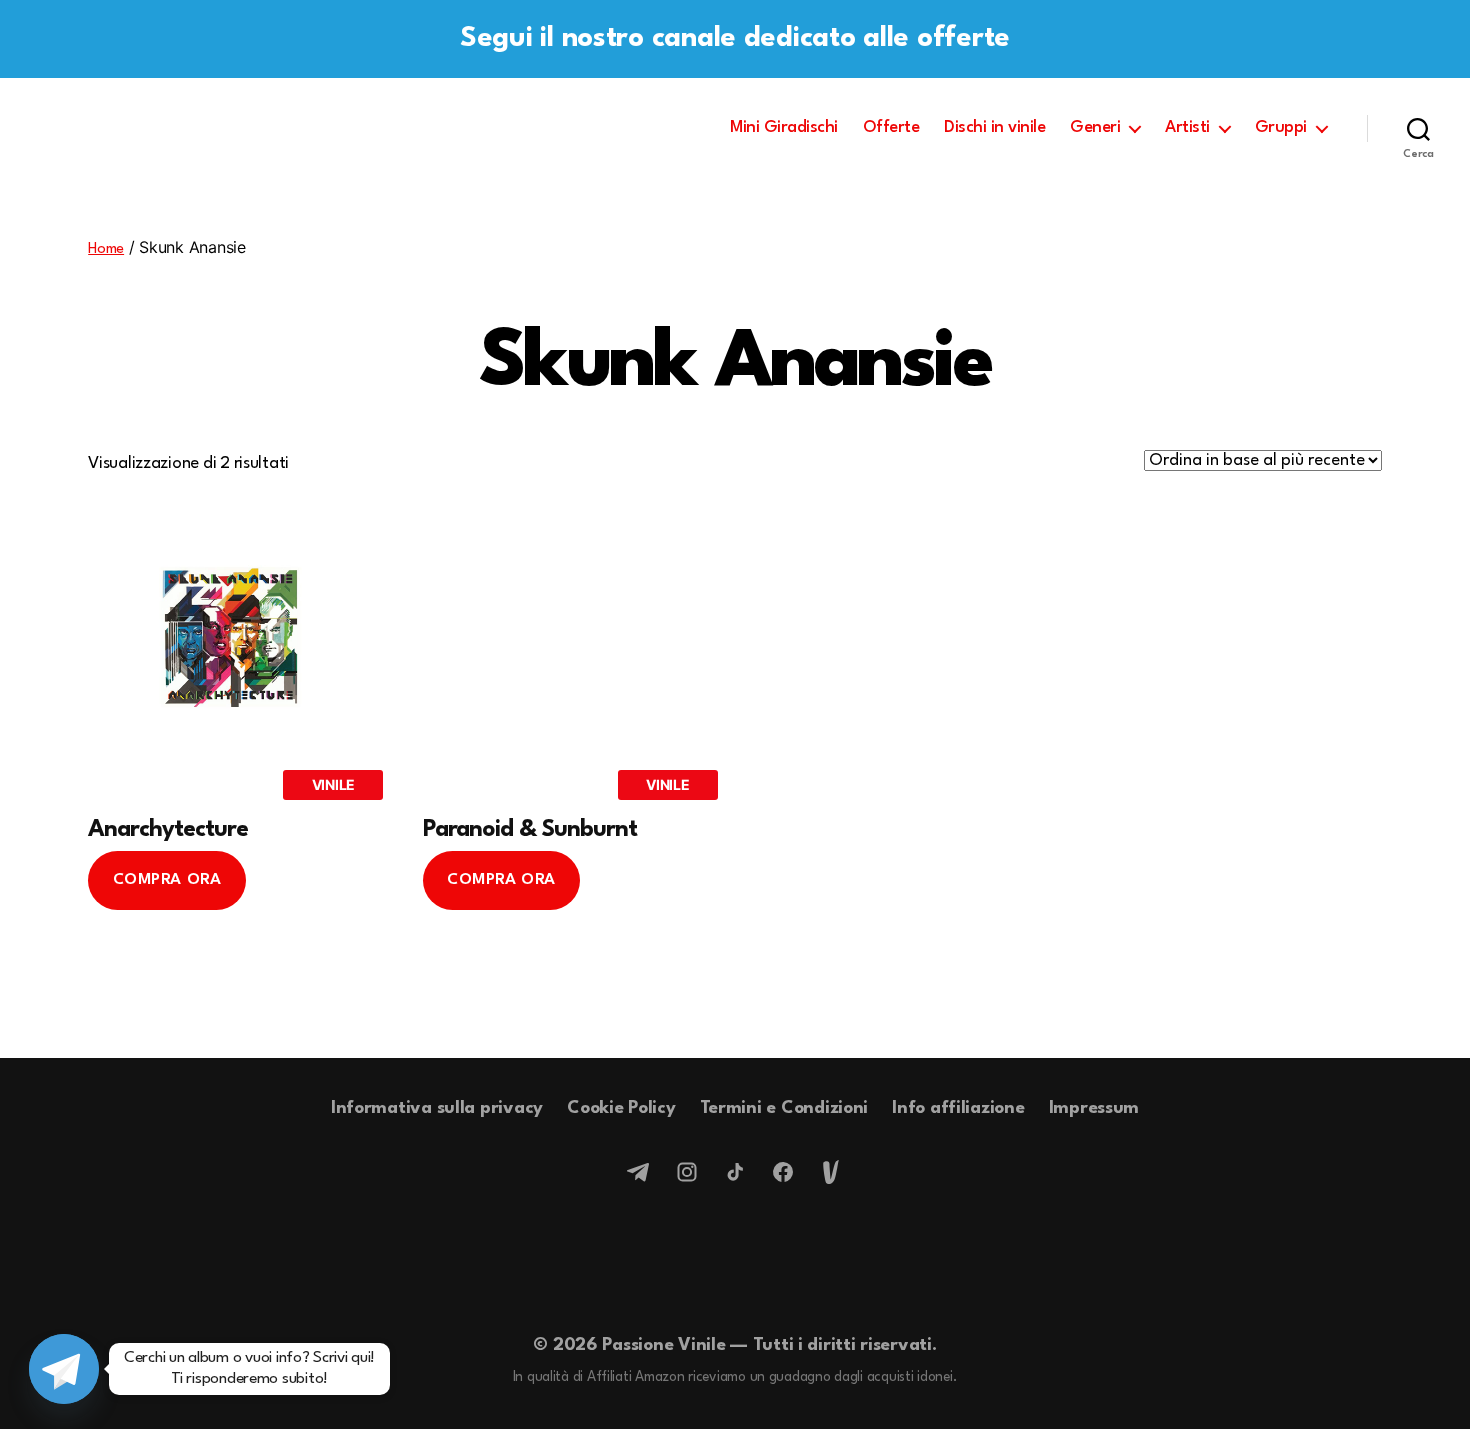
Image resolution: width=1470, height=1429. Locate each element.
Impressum (1094, 1108)
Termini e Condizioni (784, 1108)
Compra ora (167, 880)
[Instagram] (687, 1172)
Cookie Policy (621, 1108)
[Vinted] (831, 1172)
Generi (1095, 127)
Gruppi (1281, 127)
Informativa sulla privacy (437, 1108)
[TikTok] (735, 1172)
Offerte (891, 127)
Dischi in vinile (994, 127)
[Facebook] (783, 1172)
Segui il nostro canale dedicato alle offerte (735, 39)
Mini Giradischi (784, 127)
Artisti (1187, 127)
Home (106, 249)
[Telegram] (639, 1172)
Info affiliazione (958, 1108)
